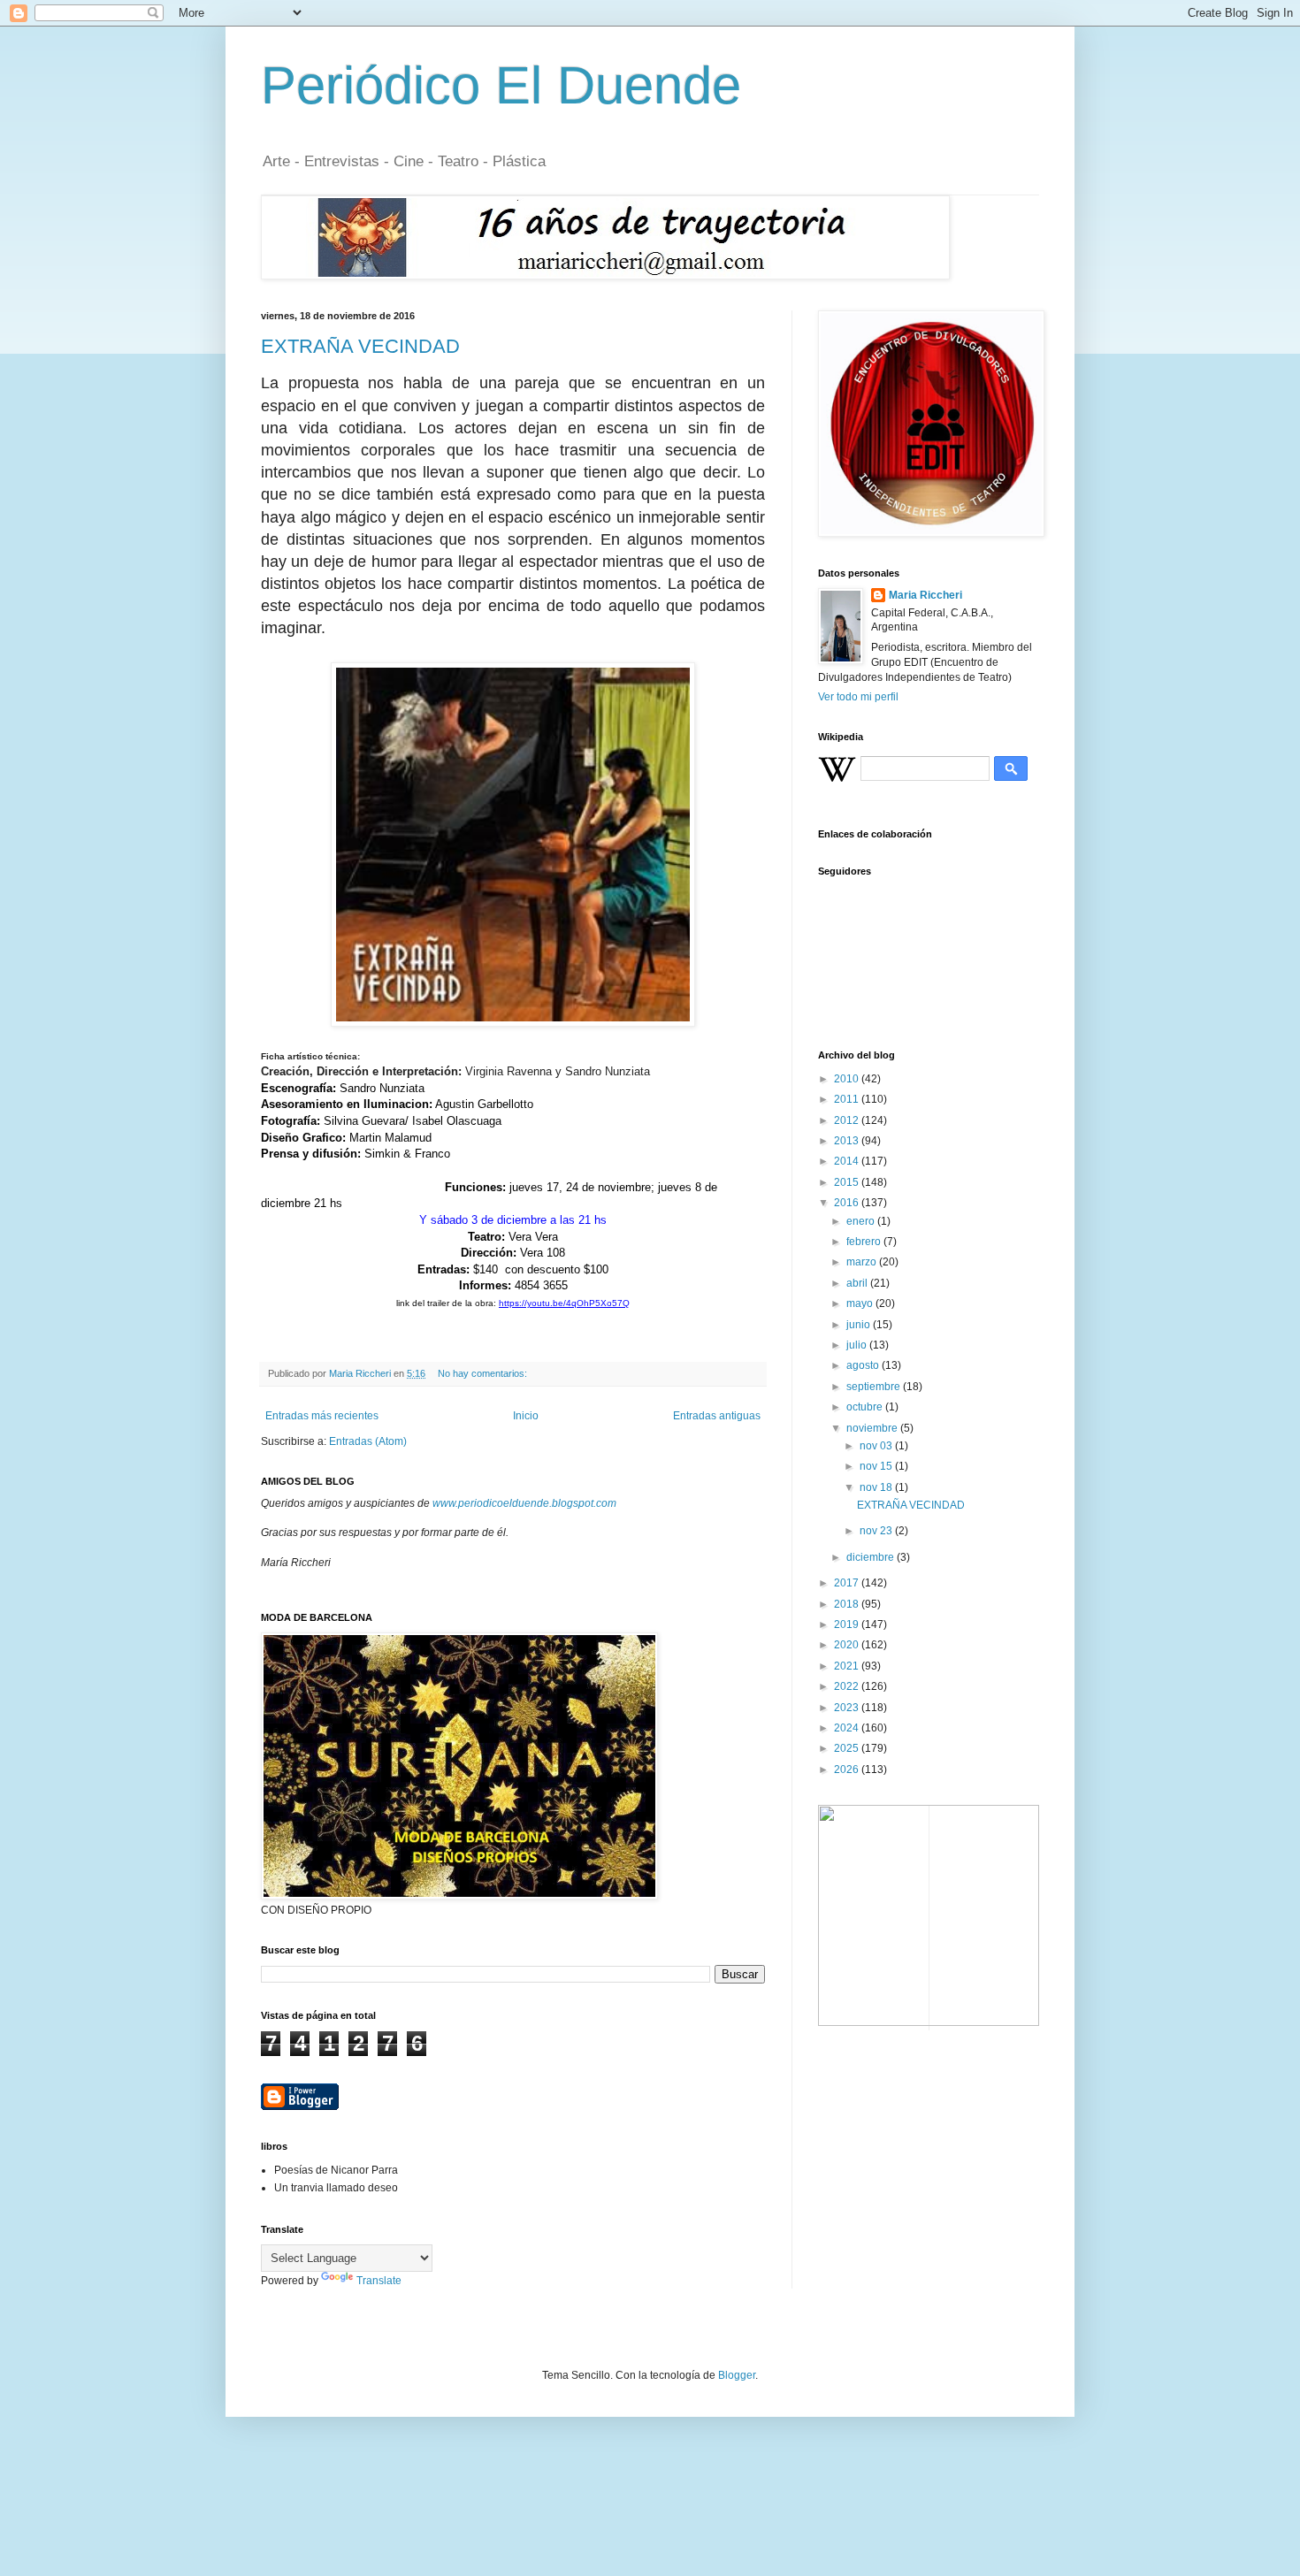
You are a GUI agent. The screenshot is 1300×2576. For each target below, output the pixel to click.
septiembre (875, 1387)
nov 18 (877, 1487)
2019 (848, 1624)
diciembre (872, 1557)
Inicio (526, 1416)
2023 (848, 1708)
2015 (848, 1182)
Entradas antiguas (717, 1416)
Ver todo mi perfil (858, 697)
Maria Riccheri (925, 595)
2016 (848, 1203)
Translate (379, 2281)
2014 (848, 1161)
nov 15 (877, 1466)
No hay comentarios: (484, 1373)
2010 (848, 1079)
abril (858, 1283)
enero (862, 1221)
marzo (863, 1262)
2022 (848, 1686)
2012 (848, 1120)
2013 (848, 1141)
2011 (848, 1099)
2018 (848, 1604)
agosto (864, 1365)
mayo (861, 1303)
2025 (848, 1748)
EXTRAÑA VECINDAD (360, 346)
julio (858, 1345)
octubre (866, 1407)
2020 (848, 1645)
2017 (848, 1583)
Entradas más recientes (322, 1416)
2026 (848, 1770)
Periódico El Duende (501, 85)
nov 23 (877, 1531)
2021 (848, 1666)
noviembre (873, 1428)
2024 (848, 1728)
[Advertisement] (906, 2145)
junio (860, 1325)
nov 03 (877, 1446)
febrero (865, 1242)
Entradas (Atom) (368, 1441)
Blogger (737, 2375)
